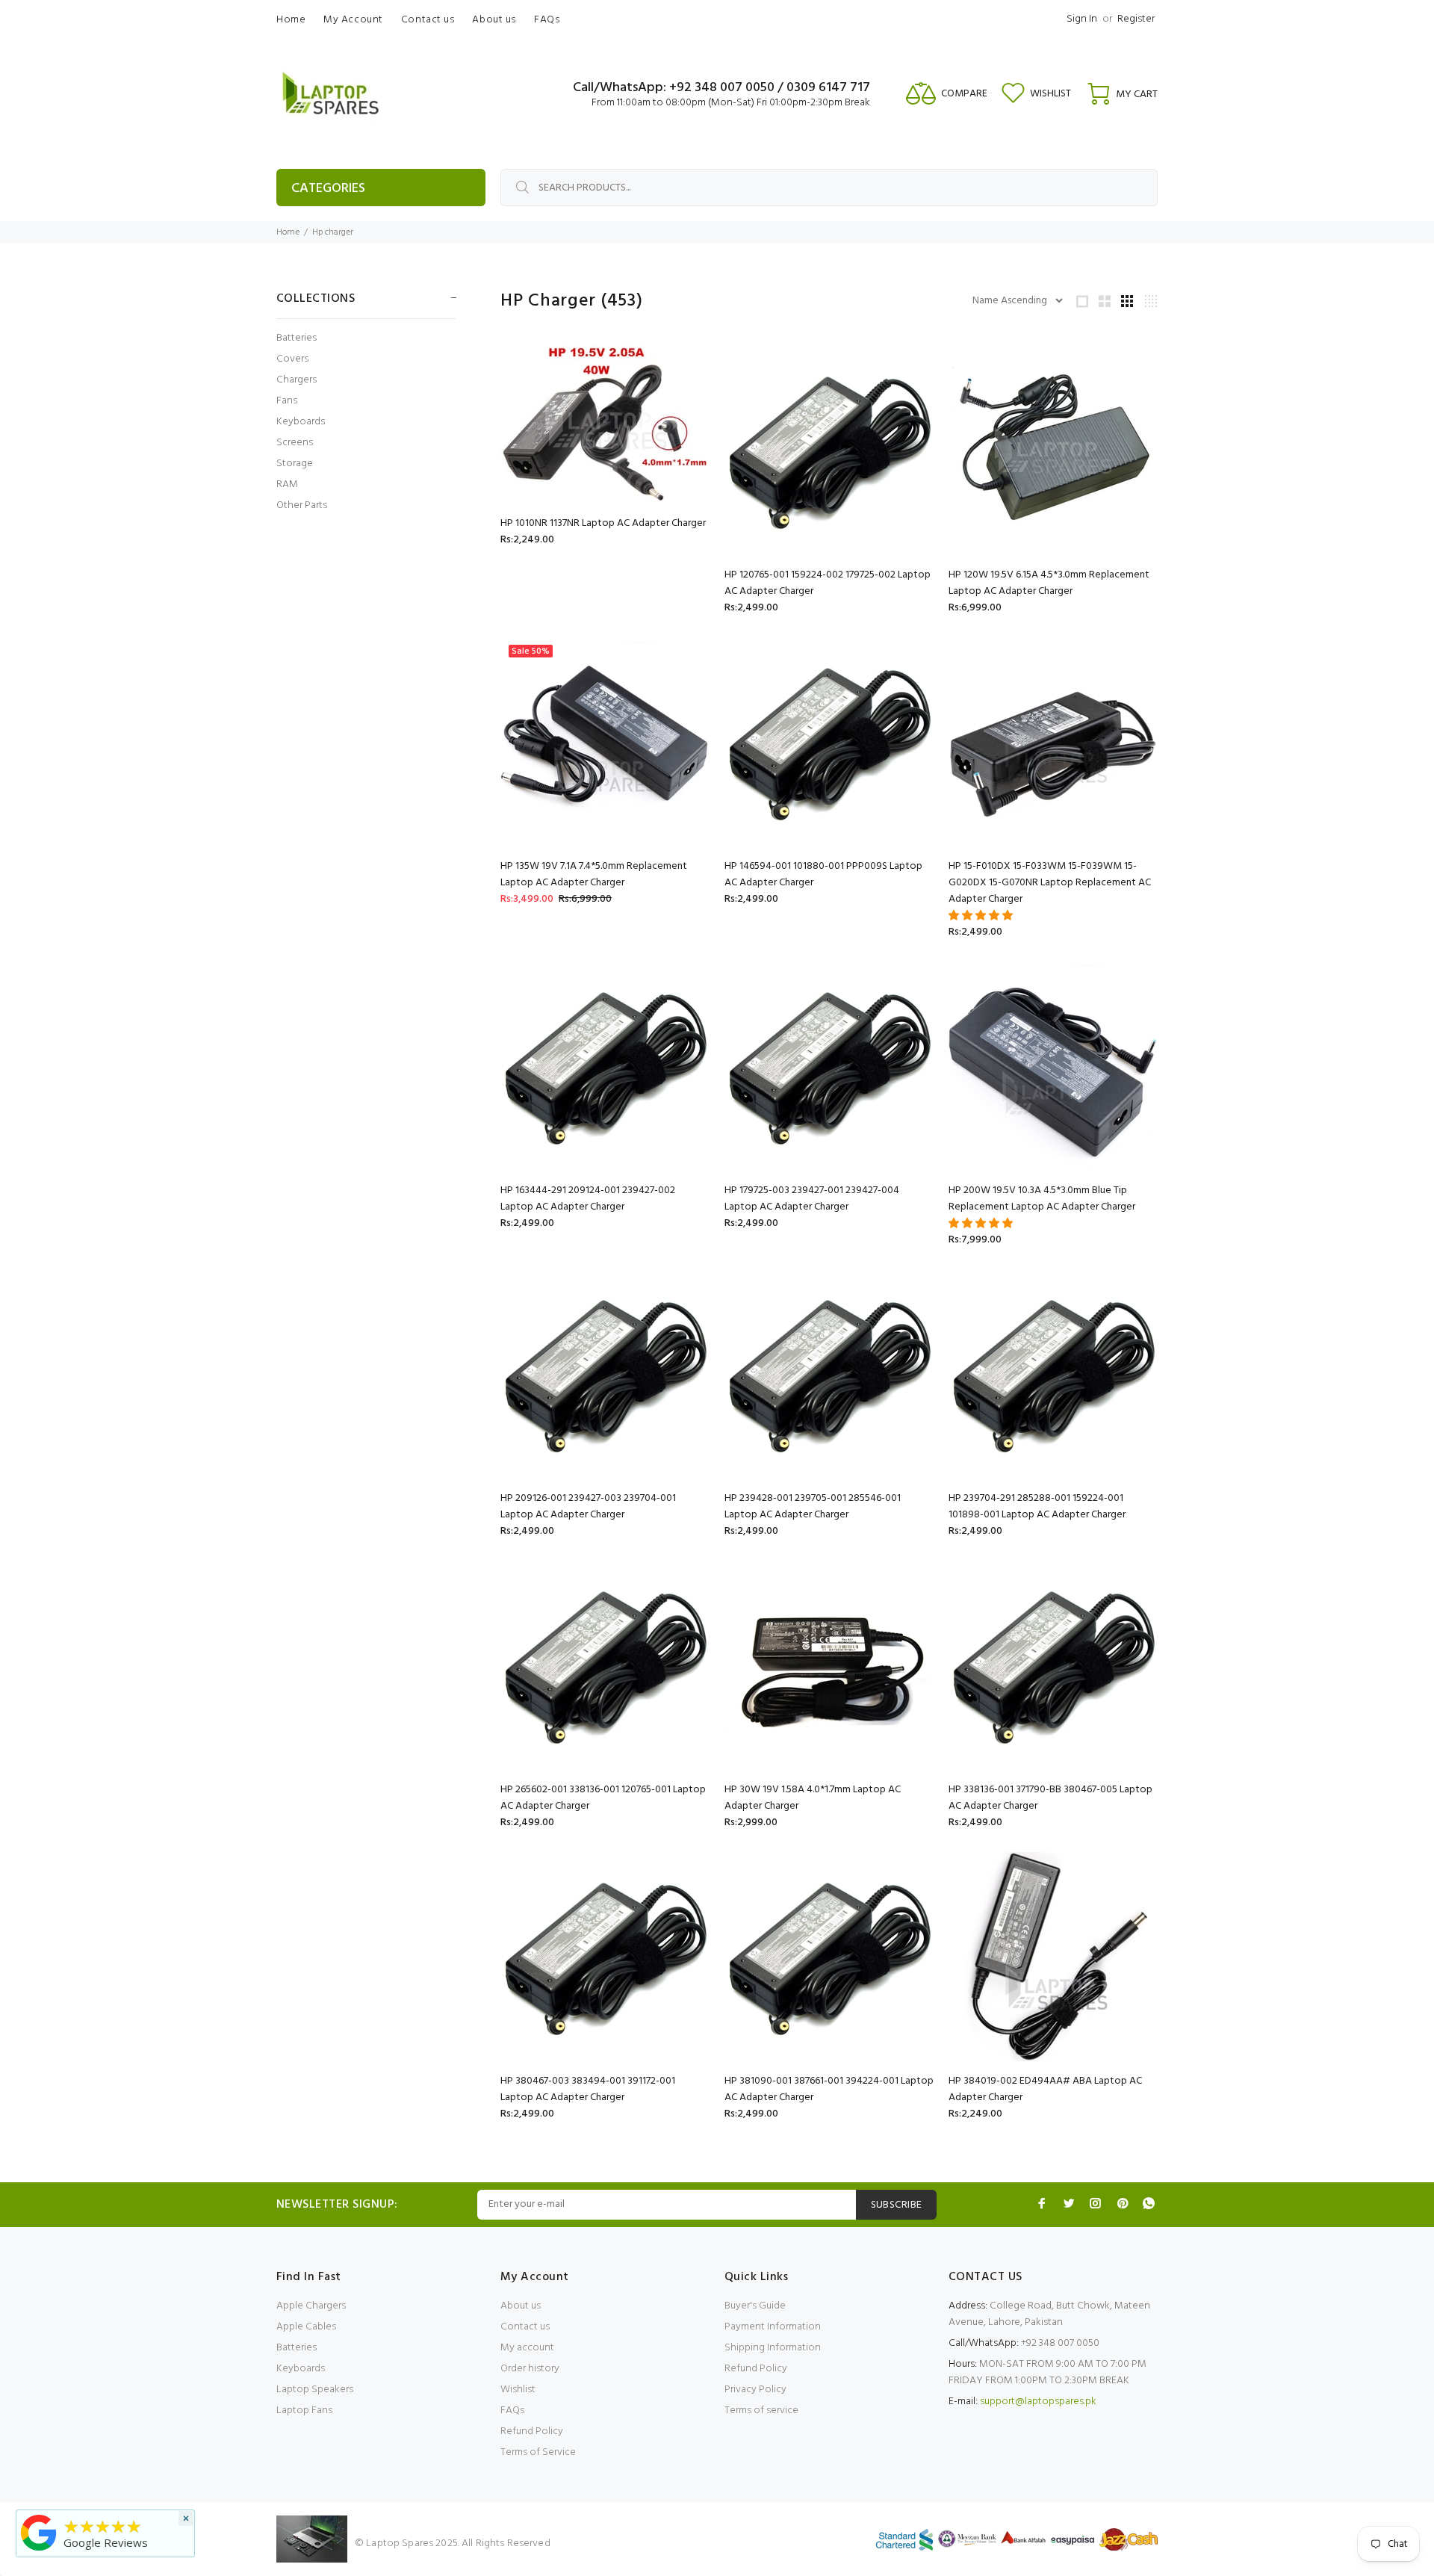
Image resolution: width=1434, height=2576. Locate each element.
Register (1136, 19)
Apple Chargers (311, 2306)
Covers (292, 359)
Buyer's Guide (755, 2306)
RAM (287, 484)
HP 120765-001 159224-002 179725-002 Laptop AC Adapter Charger (828, 583)
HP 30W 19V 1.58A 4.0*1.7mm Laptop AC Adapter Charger (813, 1798)
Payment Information (773, 2327)
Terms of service (761, 2411)
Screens (295, 443)
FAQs (512, 2411)
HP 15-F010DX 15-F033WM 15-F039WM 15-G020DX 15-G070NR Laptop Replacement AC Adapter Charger (1050, 883)
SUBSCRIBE (897, 2205)
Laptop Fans (304, 2411)
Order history (530, 2369)
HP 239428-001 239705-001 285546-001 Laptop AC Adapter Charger (813, 1507)
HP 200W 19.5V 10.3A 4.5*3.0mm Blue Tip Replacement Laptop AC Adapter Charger (1042, 1199)
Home (288, 232)
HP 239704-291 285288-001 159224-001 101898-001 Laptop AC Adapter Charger (1037, 1507)
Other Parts (302, 505)
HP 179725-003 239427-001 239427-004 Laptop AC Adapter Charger (812, 1199)
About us (521, 2306)
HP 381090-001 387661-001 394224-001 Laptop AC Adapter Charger (829, 2089)
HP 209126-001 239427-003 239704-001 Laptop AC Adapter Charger (588, 1507)
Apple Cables (306, 2327)
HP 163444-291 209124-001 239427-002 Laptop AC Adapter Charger (588, 1199)
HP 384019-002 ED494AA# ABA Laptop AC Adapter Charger (1045, 2089)
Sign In (1082, 19)
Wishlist (518, 2390)
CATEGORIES (328, 189)
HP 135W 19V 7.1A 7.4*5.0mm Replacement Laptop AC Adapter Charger (594, 874)
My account (527, 2348)
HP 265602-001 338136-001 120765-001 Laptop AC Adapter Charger (603, 1798)
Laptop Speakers (315, 2390)
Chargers (297, 380)
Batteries (297, 338)
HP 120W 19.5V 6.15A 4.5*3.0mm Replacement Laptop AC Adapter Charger (1049, 583)
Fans (287, 401)
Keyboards (301, 422)
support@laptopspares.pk (1038, 2402)
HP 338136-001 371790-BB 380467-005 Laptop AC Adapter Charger (1050, 1798)
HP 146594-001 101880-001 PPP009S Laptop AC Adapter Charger (823, 874)
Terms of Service (538, 2452)
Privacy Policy (755, 2390)
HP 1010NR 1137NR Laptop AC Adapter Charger (603, 523)
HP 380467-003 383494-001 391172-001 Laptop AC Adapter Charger (588, 2089)
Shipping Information (773, 2348)
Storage (295, 464)
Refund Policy (532, 2431)
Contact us (525, 2327)
